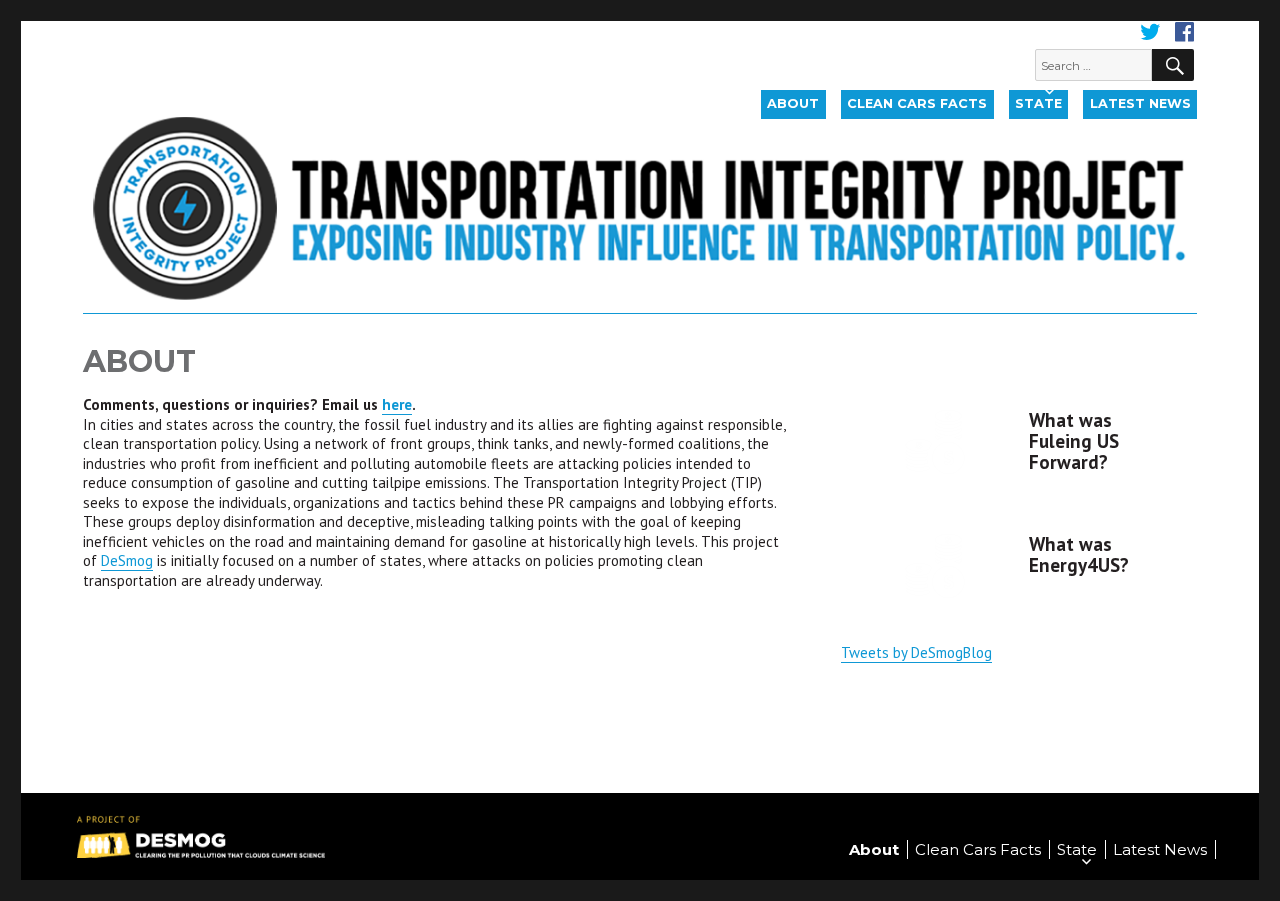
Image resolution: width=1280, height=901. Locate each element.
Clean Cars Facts (917, 103)
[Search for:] (1094, 64)
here (397, 404)
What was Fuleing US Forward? (1074, 441)
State (1038, 103)
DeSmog (127, 560)
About (793, 103)
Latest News (1140, 103)
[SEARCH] (1173, 65)
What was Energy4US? (1079, 554)
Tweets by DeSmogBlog (916, 652)
